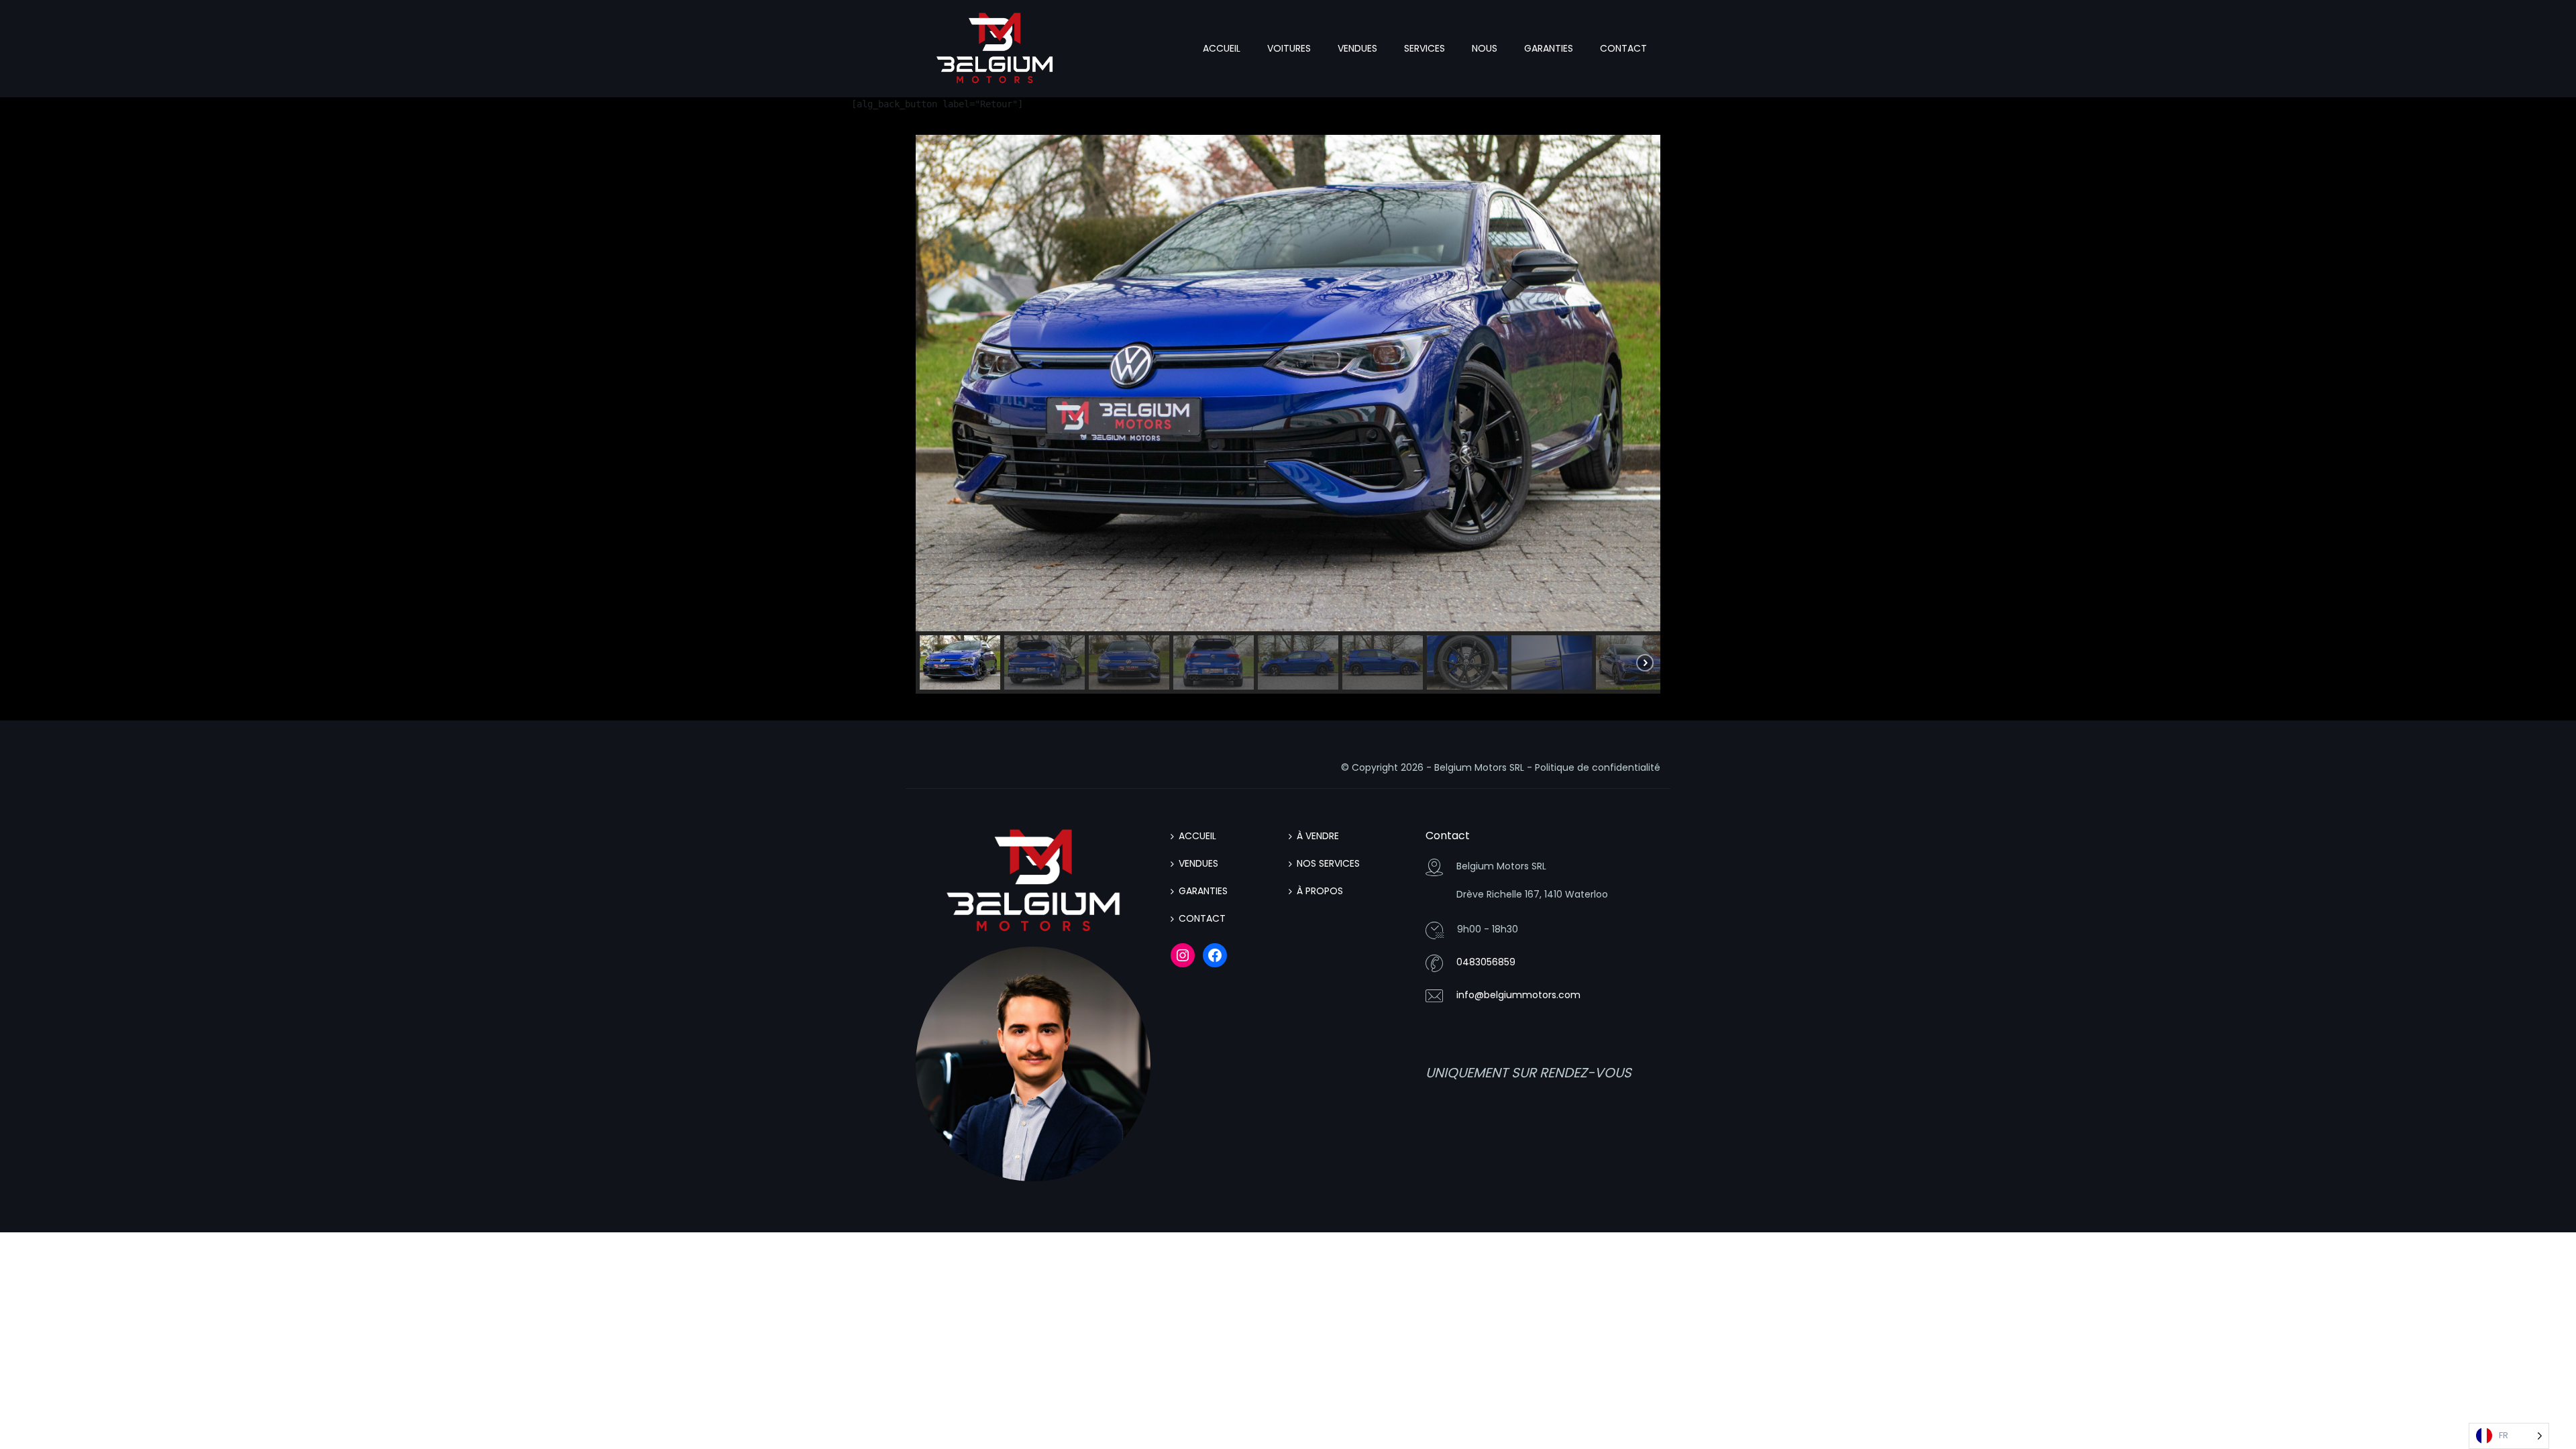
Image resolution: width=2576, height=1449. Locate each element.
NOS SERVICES (1328, 863)
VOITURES (1289, 48)
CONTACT (1623, 48)
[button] (960, 662)
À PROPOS (1320, 891)
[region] (1288, 414)
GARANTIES (1549, 48)
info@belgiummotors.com (1518, 995)
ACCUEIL (1222, 48)
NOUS (1485, 48)
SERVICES (1425, 48)
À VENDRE (1318, 836)
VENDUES (1357, 48)
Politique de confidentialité (1598, 767)
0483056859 (1486, 962)
